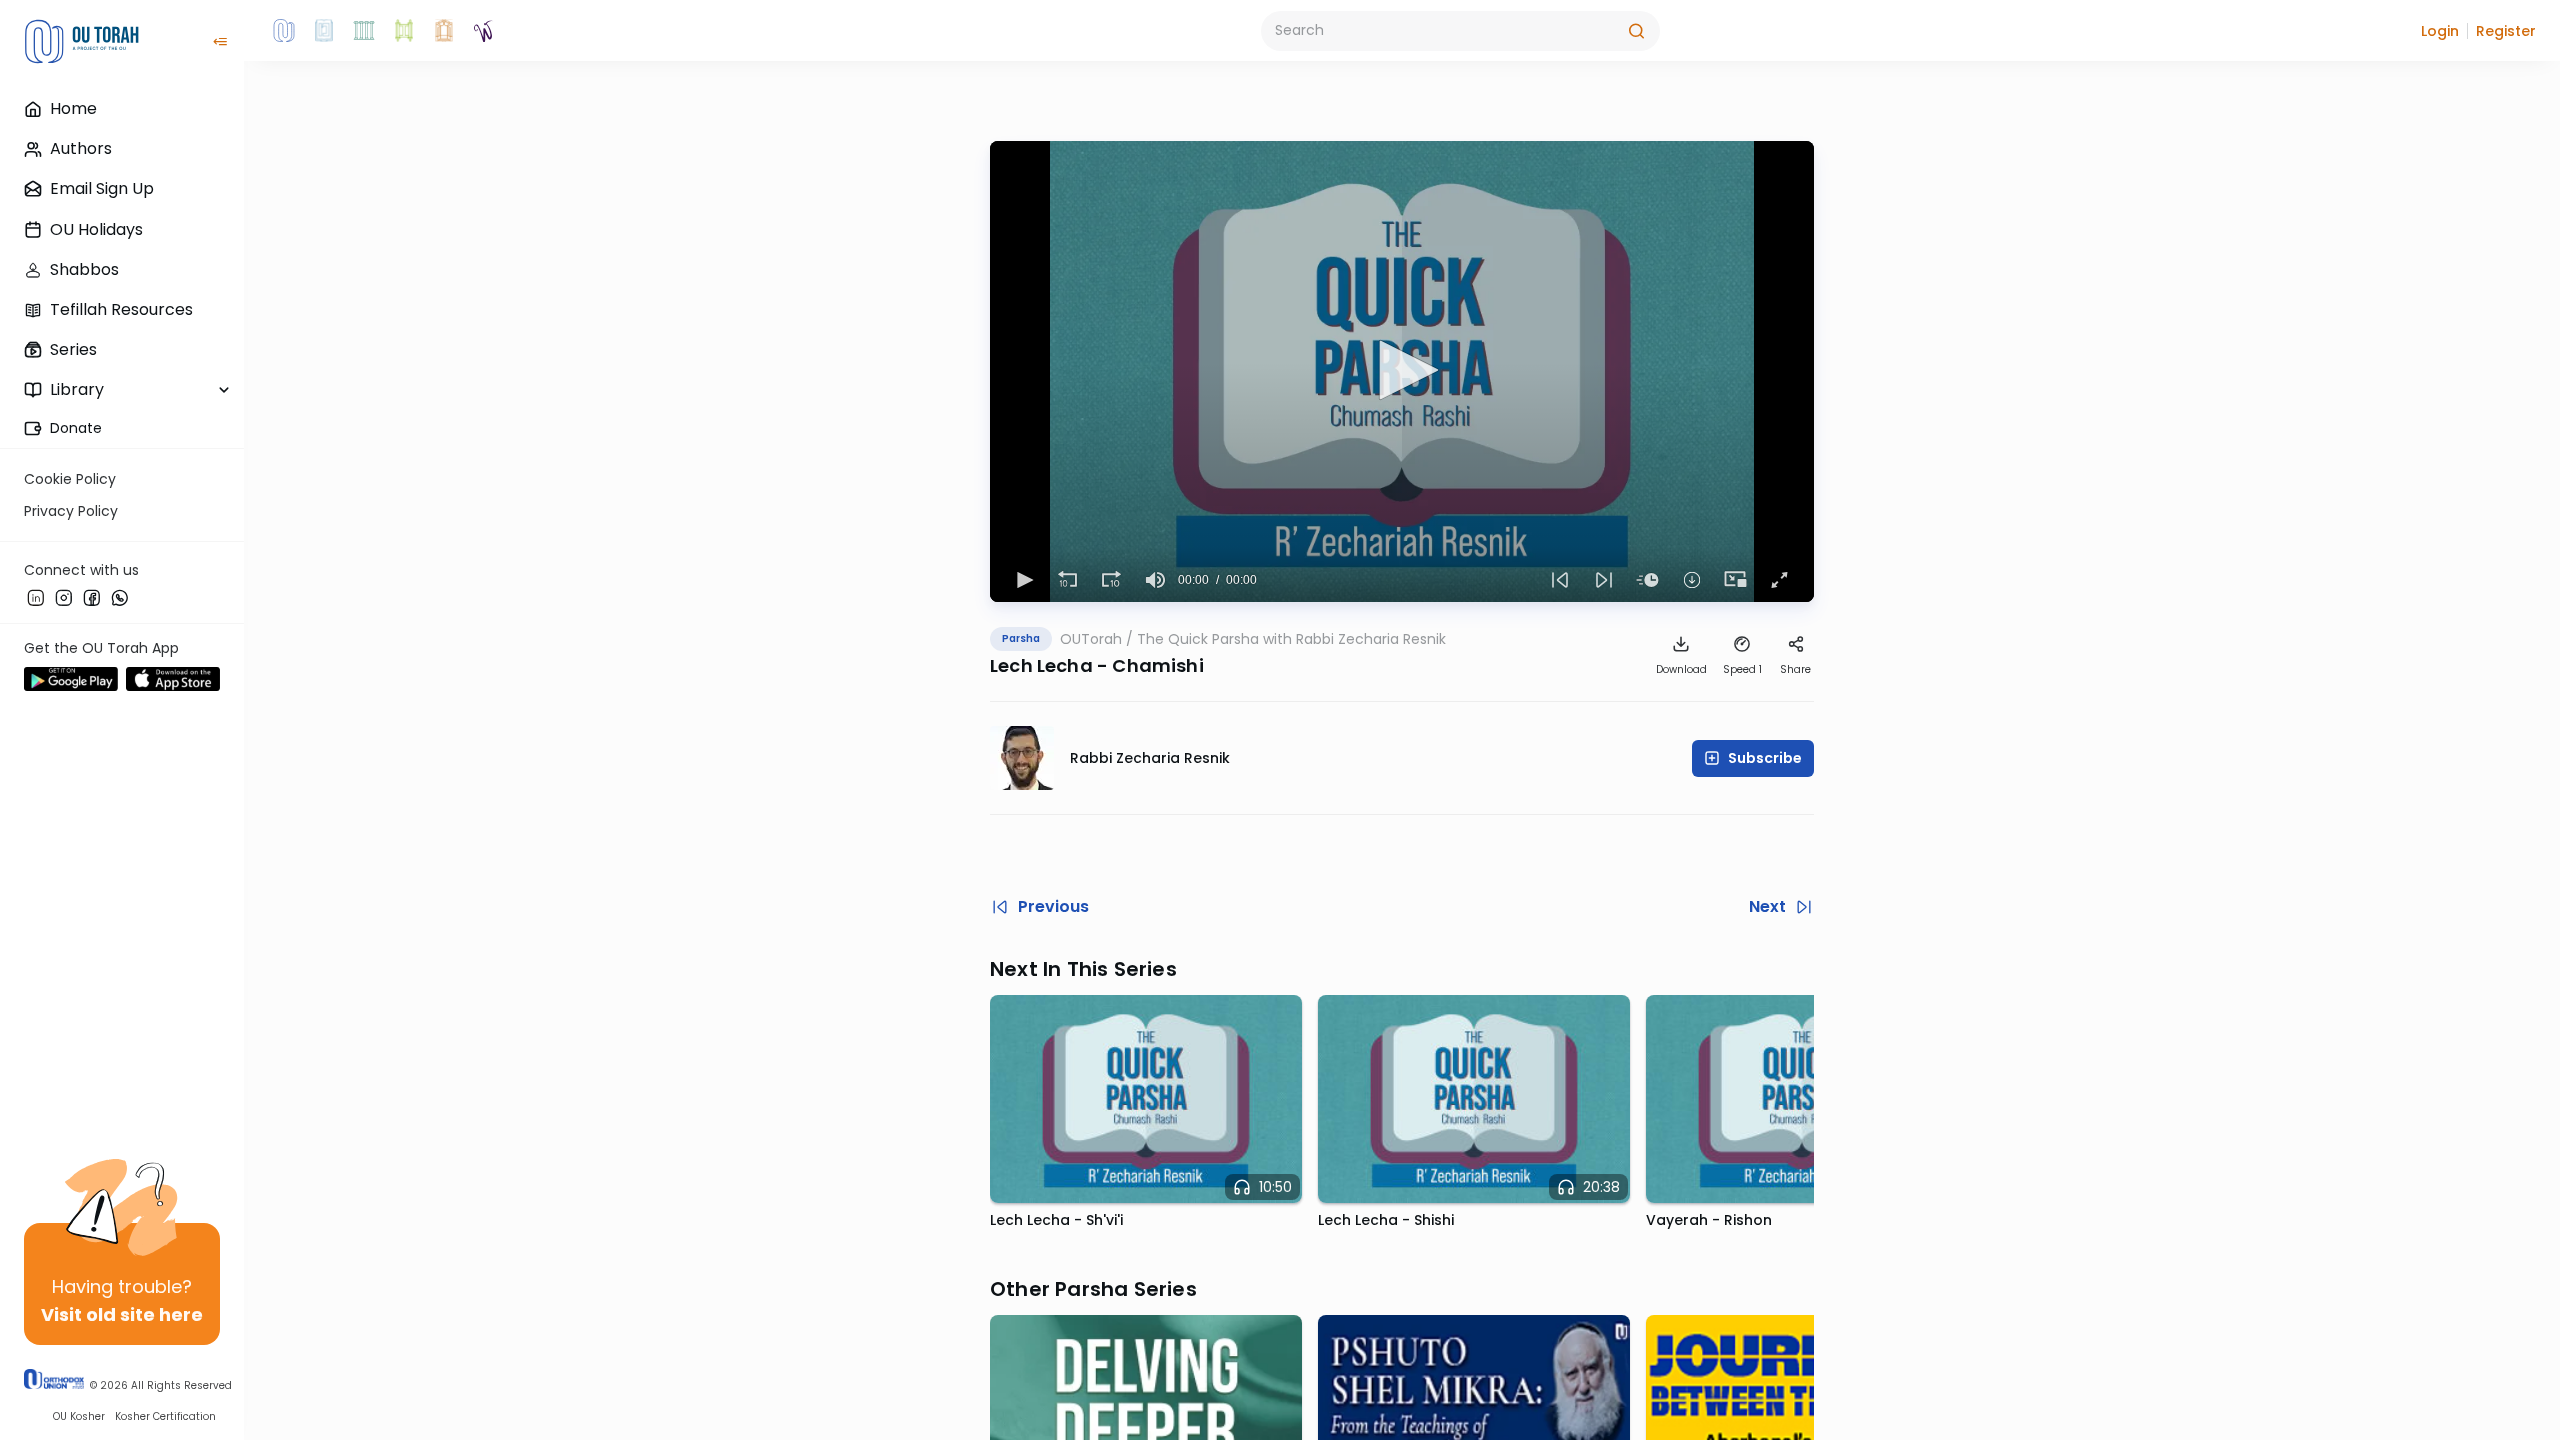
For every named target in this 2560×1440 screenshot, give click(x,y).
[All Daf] (444, 31)
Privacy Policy (71, 511)
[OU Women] (484, 31)
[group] (1156, 580)
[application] (1402, 371)
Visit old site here (122, 1314)
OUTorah (1091, 639)
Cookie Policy (70, 479)
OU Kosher (79, 1416)
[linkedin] (36, 597)
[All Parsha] (404, 31)
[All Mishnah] (324, 31)
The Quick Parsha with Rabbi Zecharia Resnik (1291, 639)
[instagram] (64, 597)
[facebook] (92, 597)
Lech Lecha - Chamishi (1097, 665)
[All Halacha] (364, 31)
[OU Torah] (284, 31)
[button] (2440, 31)
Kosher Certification (165, 1416)
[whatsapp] (120, 597)
